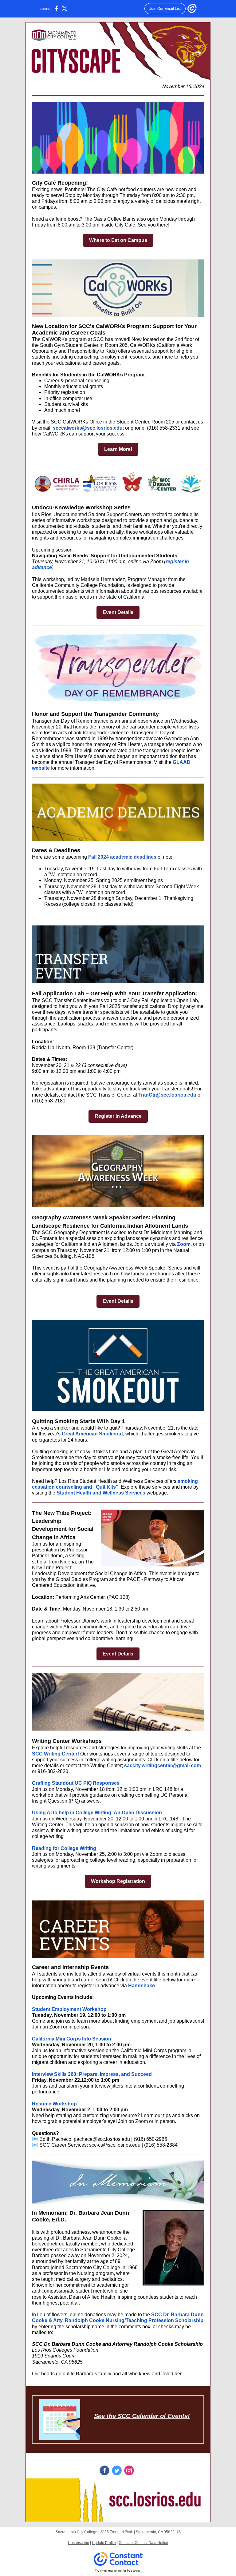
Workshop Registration (118, 1881)
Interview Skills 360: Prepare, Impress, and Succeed (92, 2074)
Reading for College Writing (64, 1848)
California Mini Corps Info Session (72, 2039)
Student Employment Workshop (69, 2009)
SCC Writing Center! (55, 1754)
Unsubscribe (79, 2543)
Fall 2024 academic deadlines (122, 857)
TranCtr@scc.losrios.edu (167, 1095)
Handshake (142, 1986)
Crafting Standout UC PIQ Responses (76, 1783)
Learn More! (118, 449)
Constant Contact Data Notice (143, 2543)
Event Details (118, 612)
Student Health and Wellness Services (101, 1493)
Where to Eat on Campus (118, 240)
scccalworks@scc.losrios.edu (88, 428)
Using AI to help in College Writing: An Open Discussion (97, 1813)
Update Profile (104, 2543)
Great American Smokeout (92, 1434)
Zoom (184, 1244)
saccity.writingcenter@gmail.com (163, 1765)
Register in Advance (118, 1116)
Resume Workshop (54, 2104)
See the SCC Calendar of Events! (142, 2416)
